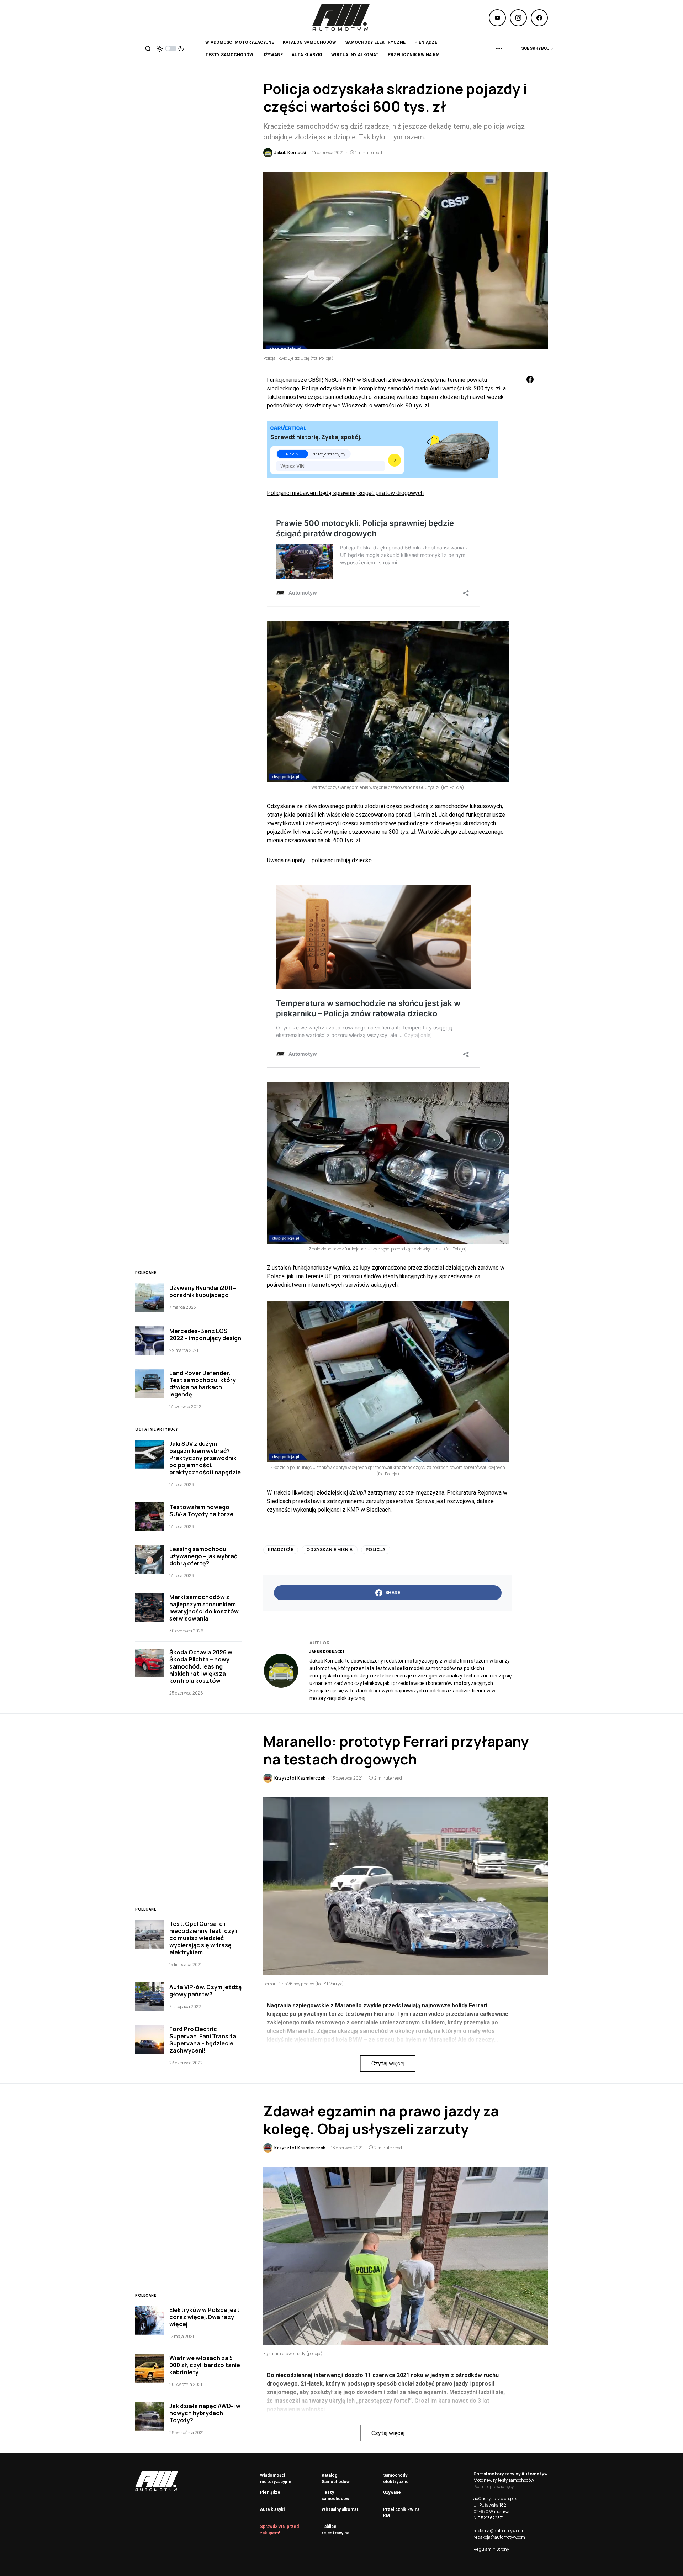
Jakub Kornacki (327, 1652)
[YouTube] (497, 18)
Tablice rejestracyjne (336, 2530)
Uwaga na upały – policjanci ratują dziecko (319, 860)
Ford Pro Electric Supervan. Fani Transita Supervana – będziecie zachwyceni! (203, 2040)
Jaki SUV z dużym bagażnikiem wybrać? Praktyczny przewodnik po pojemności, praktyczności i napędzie (205, 1458)
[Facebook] (539, 18)
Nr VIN (292, 454)
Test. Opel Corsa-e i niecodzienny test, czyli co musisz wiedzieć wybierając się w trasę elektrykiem (203, 1938)
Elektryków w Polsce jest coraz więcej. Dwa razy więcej (204, 2317)
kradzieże (281, 1550)
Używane (392, 2492)
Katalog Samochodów (336, 2478)
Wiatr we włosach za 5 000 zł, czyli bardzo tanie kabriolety (205, 2365)
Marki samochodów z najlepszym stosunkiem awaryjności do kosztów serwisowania (204, 1608)
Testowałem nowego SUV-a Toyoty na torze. (202, 1511)
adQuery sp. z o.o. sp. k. (496, 2499)
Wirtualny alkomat (340, 2509)
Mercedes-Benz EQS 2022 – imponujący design (205, 1334)
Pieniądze (270, 2492)
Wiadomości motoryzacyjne (276, 2478)
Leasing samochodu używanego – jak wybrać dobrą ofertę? (203, 1556)
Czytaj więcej (388, 2063)
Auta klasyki (272, 2509)
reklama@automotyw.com (499, 2531)
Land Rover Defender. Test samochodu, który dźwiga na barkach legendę (203, 1384)
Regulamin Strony (491, 2549)
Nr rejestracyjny (329, 454)
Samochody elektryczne (396, 2478)
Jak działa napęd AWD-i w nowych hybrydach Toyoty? (205, 2413)
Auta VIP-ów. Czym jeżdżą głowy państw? (205, 1991)
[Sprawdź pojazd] (395, 460)
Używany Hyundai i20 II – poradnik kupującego (203, 1291)
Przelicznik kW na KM (401, 2513)
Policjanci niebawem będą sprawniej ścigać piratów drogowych (345, 493)
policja (376, 1550)
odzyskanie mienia (329, 1550)
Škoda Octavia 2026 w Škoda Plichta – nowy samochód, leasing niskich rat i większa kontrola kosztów (201, 1666)
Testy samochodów (335, 2496)
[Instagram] (518, 18)
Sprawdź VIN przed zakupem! (279, 2530)
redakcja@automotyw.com (499, 2537)
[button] (148, 48)
